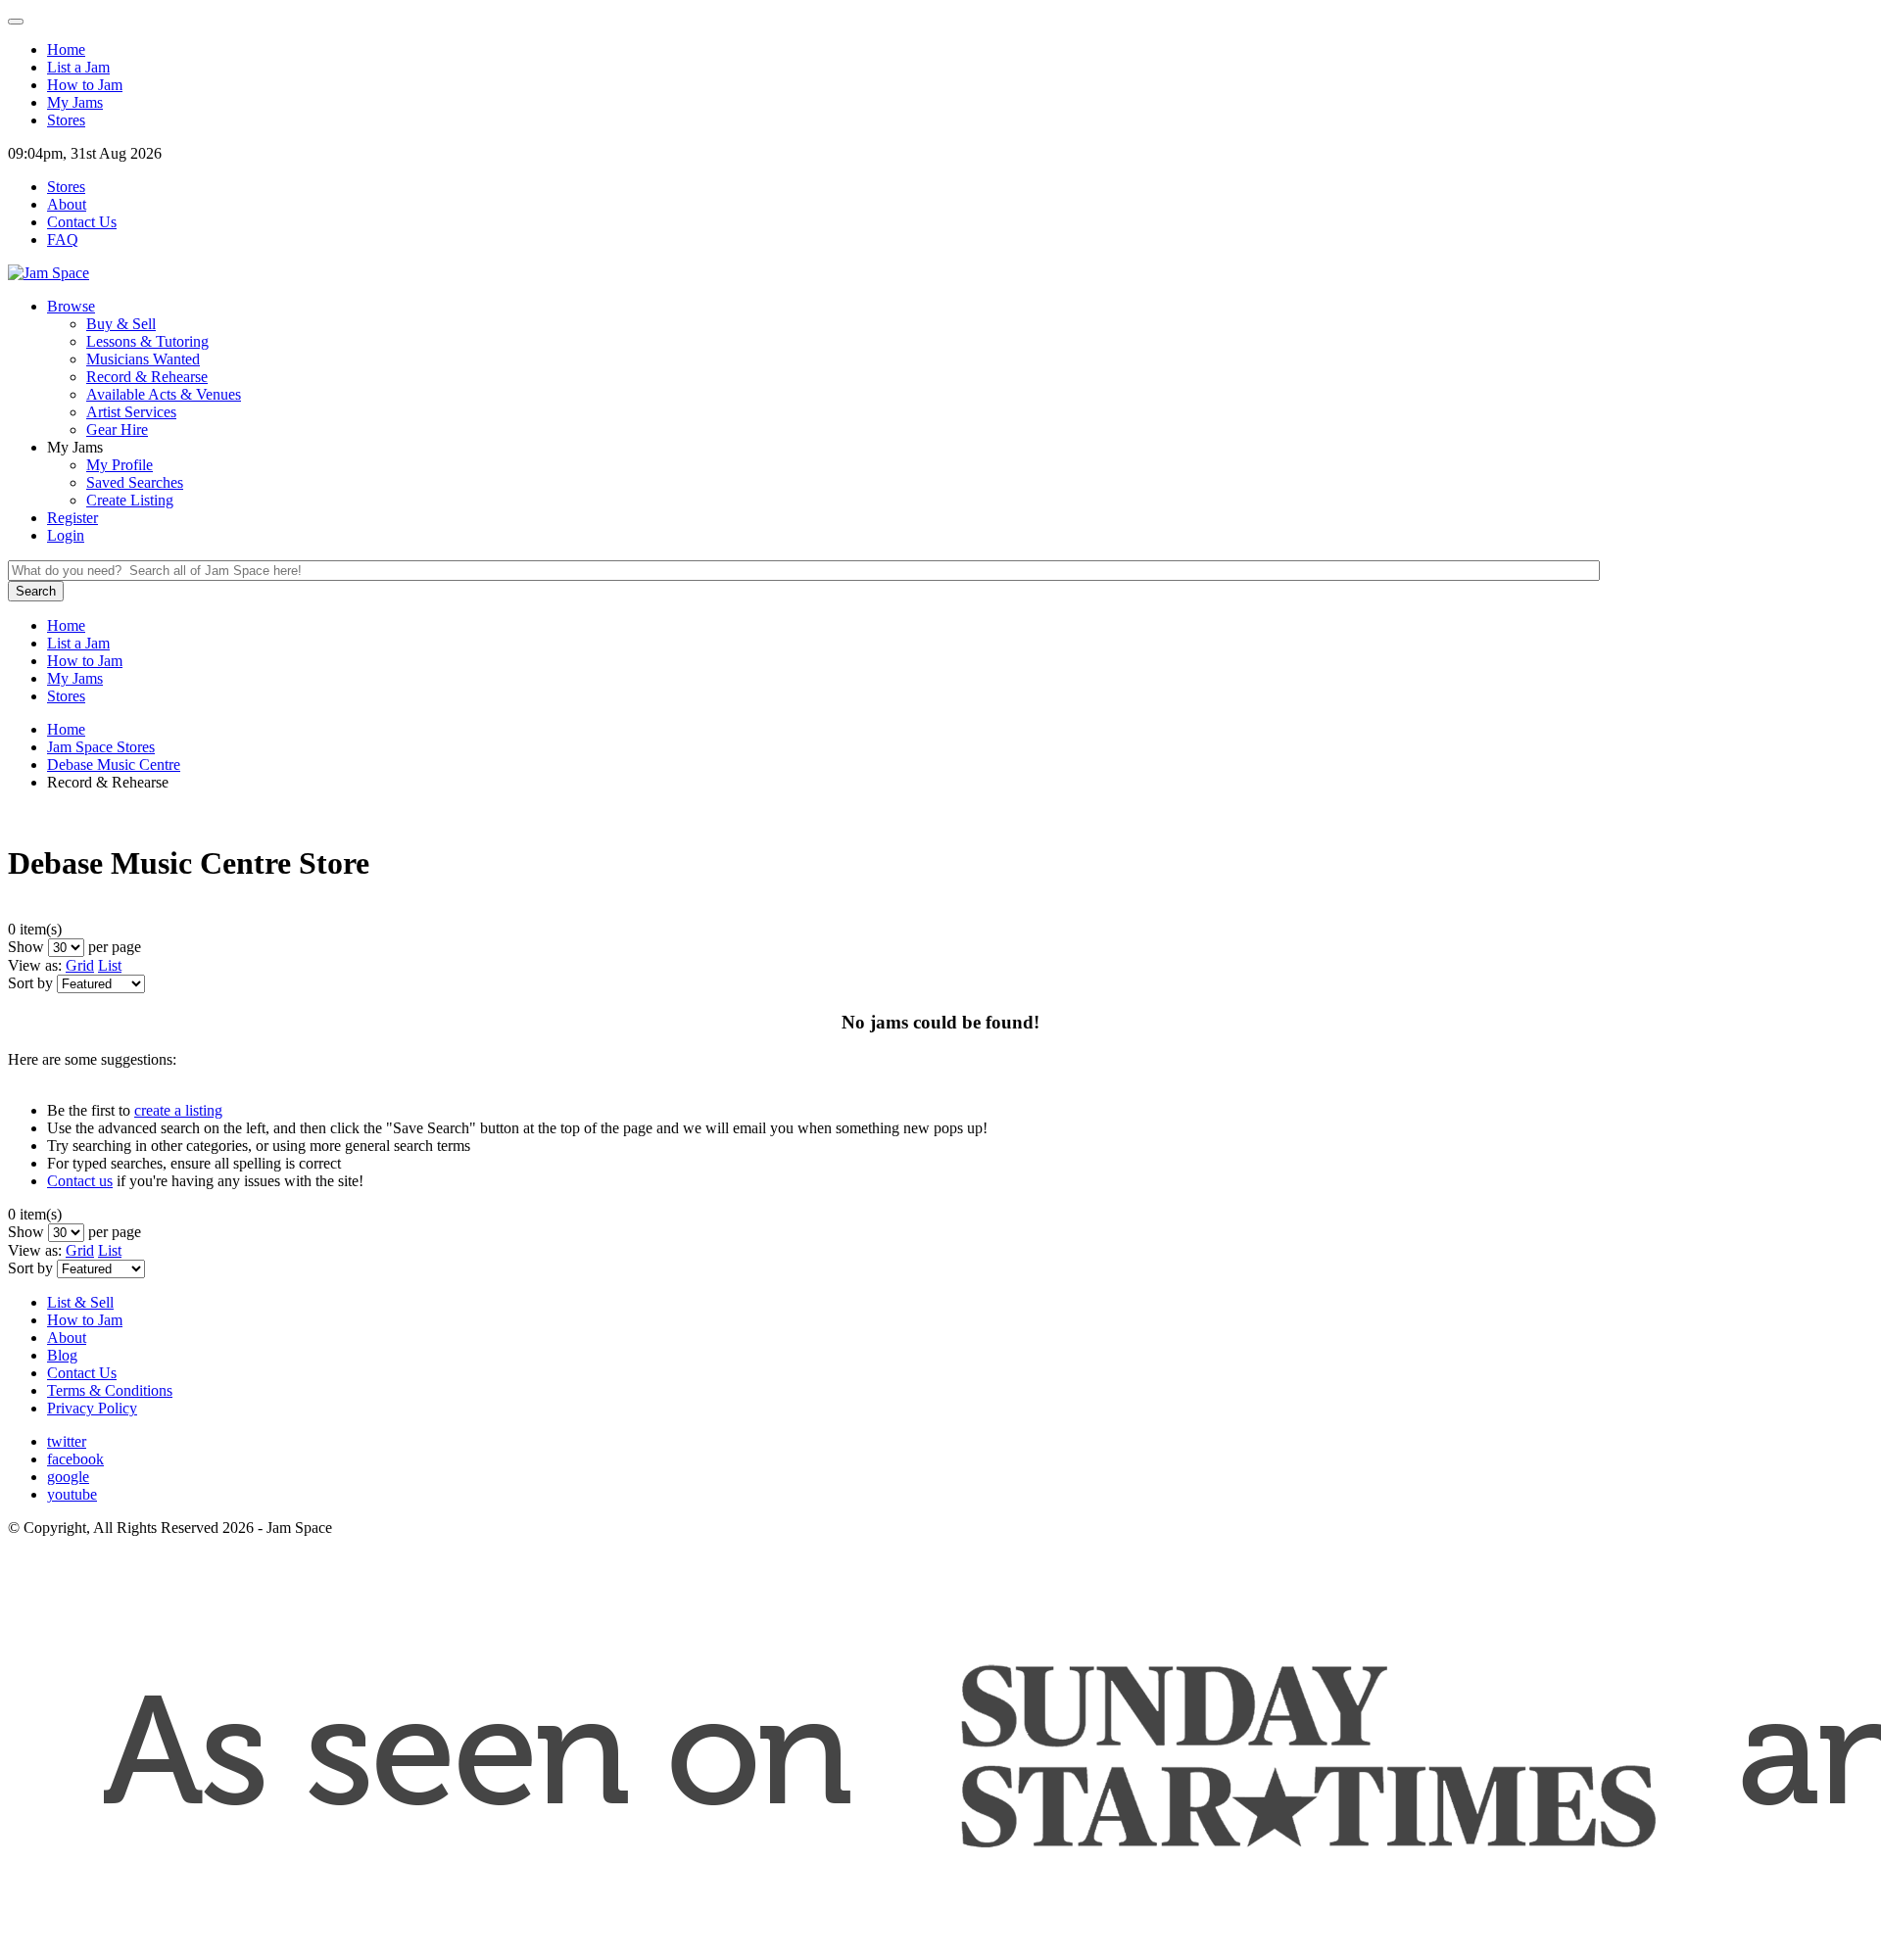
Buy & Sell (121, 324)
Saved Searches (135, 482)
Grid (80, 965)
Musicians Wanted (143, 359)
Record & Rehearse (147, 377)
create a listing (178, 1110)
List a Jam (78, 67)
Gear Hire (117, 430)
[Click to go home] (48, 273)
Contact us (80, 1181)
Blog (62, 1355)
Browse (71, 306)
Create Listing (130, 500)
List (110, 965)
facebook (75, 1459)
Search (36, 591)
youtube (72, 1494)
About (67, 1338)
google (68, 1477)
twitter (67, 1441)
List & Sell (80, 1302)
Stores (66, 120)
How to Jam (85, 1320)
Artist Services (131, 412)
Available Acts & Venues (164, 394)
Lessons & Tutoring (147, 341)
